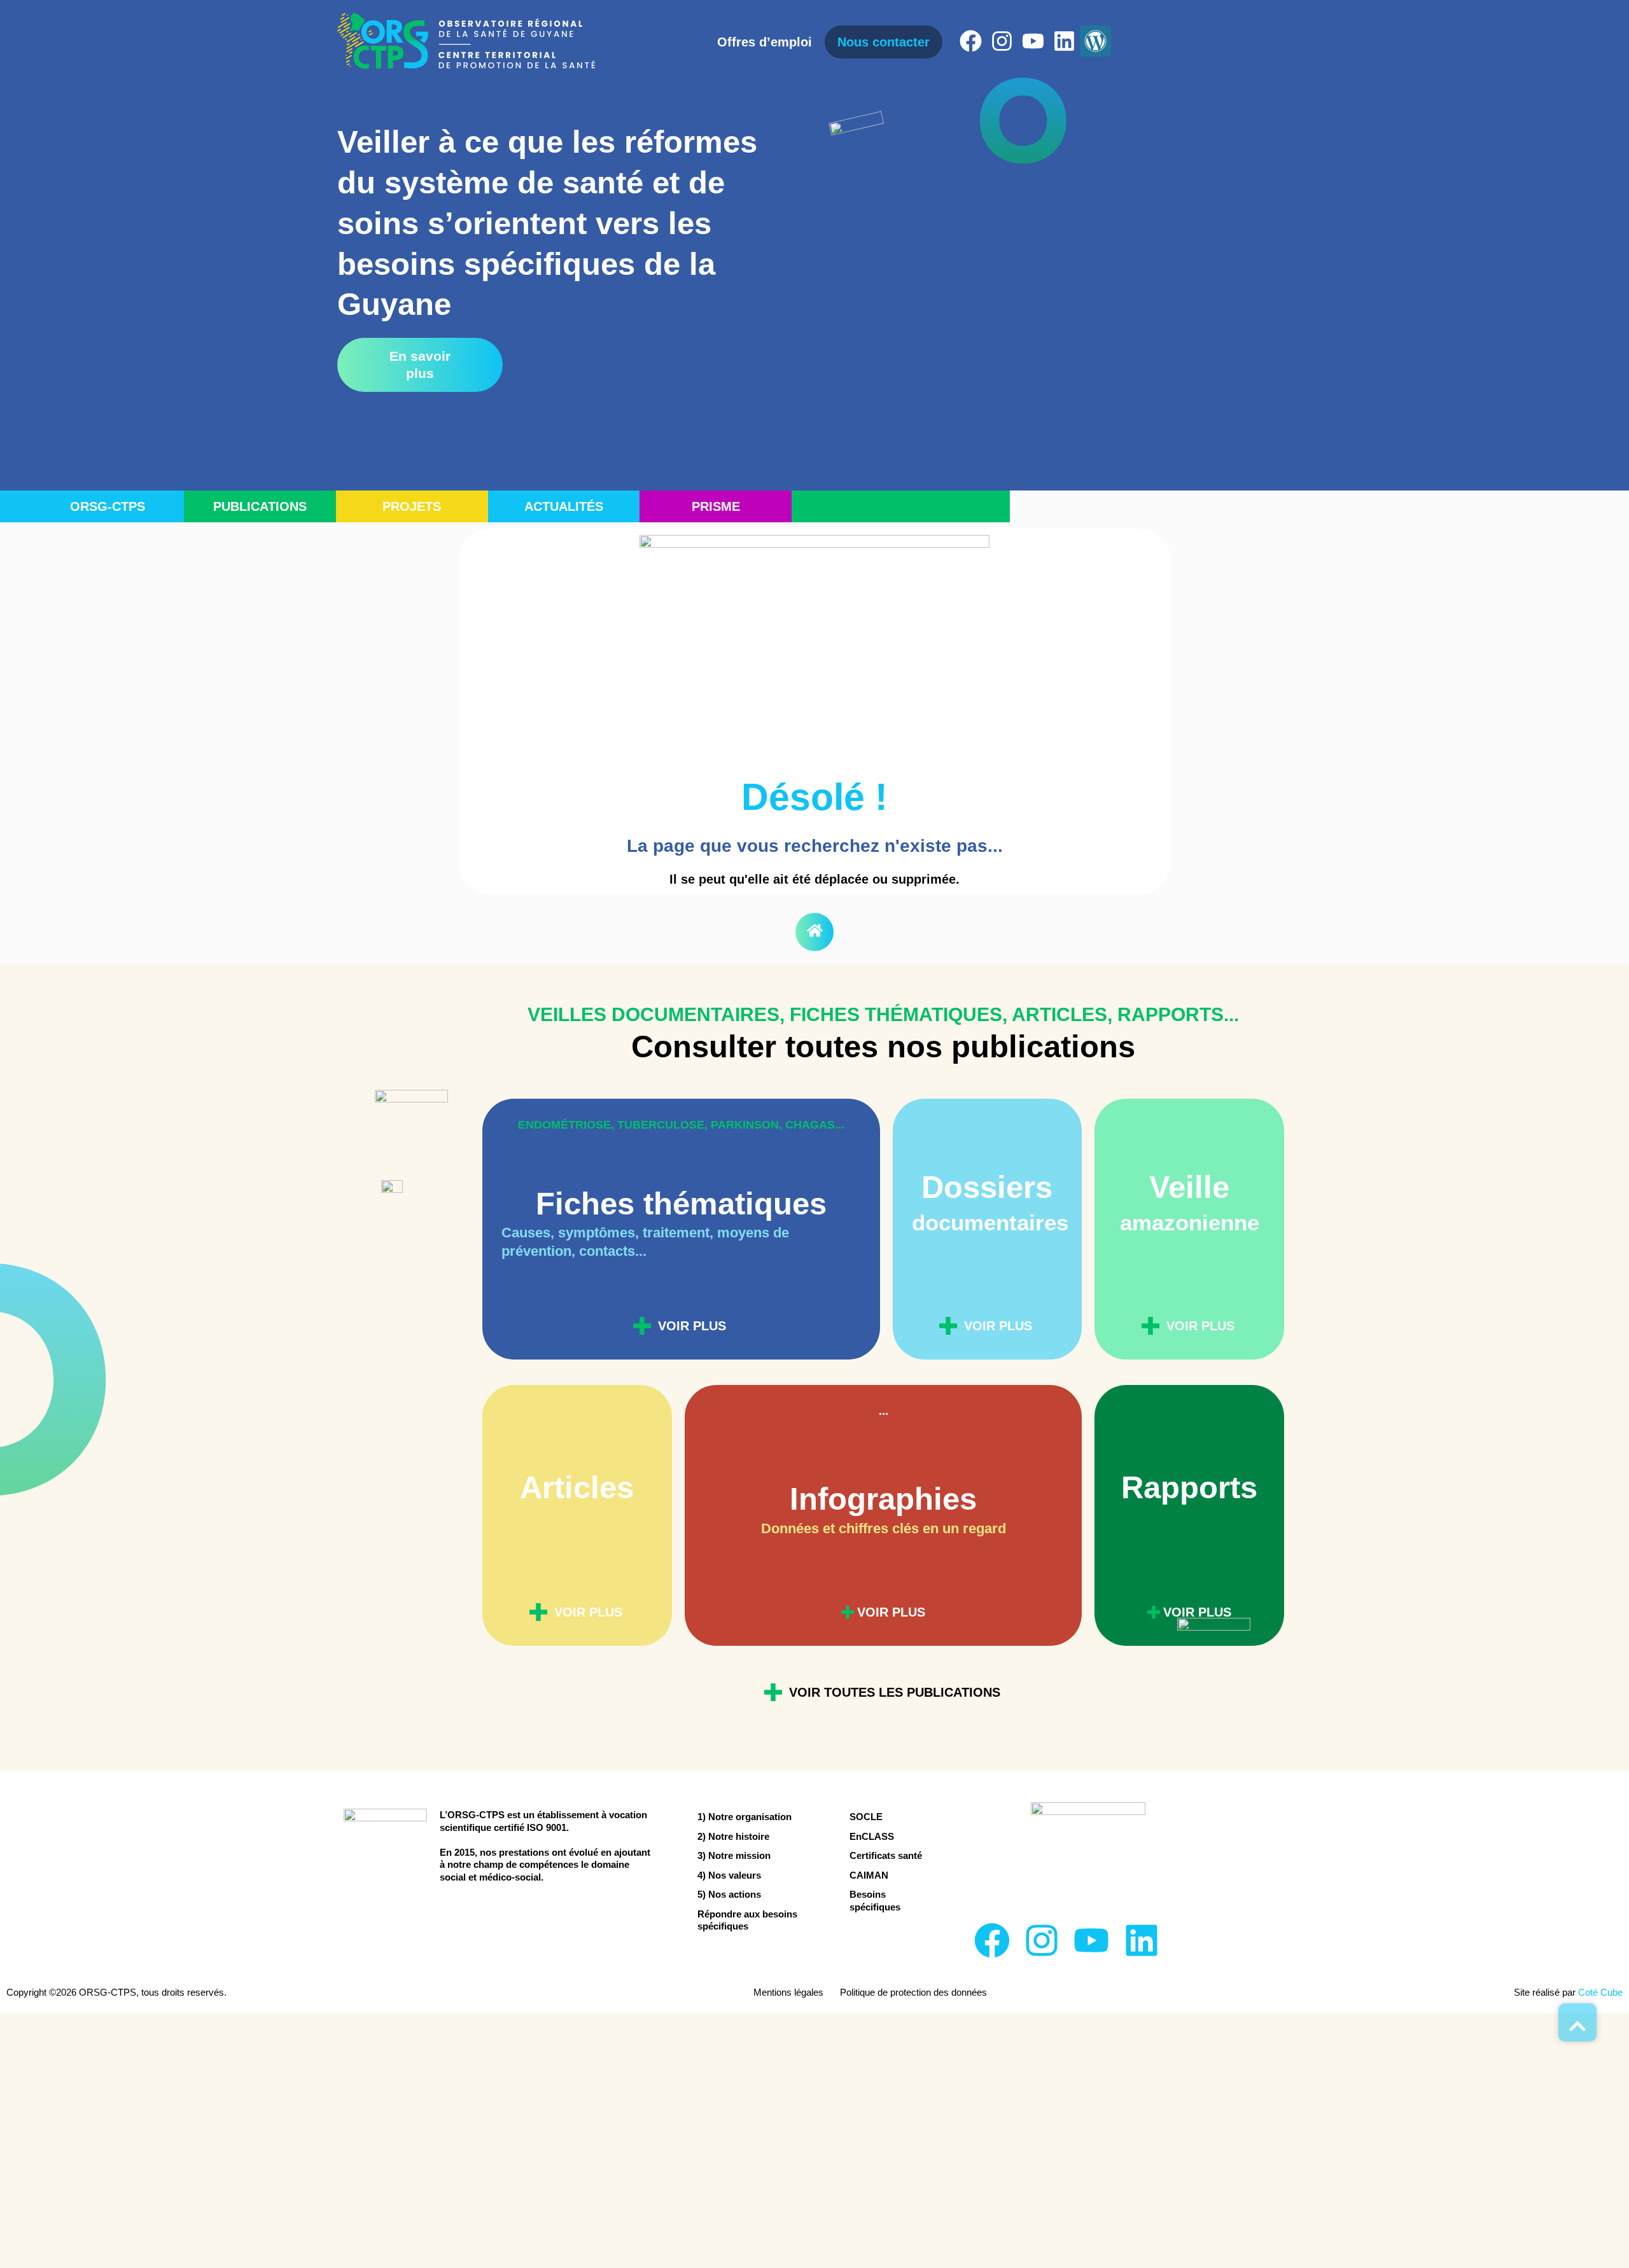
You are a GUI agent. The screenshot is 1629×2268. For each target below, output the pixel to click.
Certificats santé (886, 1855)
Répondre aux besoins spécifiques (747, 1920)
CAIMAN (869, 1875)
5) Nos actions (729, 1894)
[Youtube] (1033, 41)
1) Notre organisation (745, 1817)
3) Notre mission (734, 1855)
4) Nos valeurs (729, 1875)
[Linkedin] (1064, 41)
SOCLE (866, 1817)
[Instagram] (1002, 41)
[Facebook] (971, 41)
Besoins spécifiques (875, 1901)
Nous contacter (884, 42)
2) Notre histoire (733, 1836)
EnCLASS (872, 1836)
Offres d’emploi (765, 42)
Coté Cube (1600, 1992)
